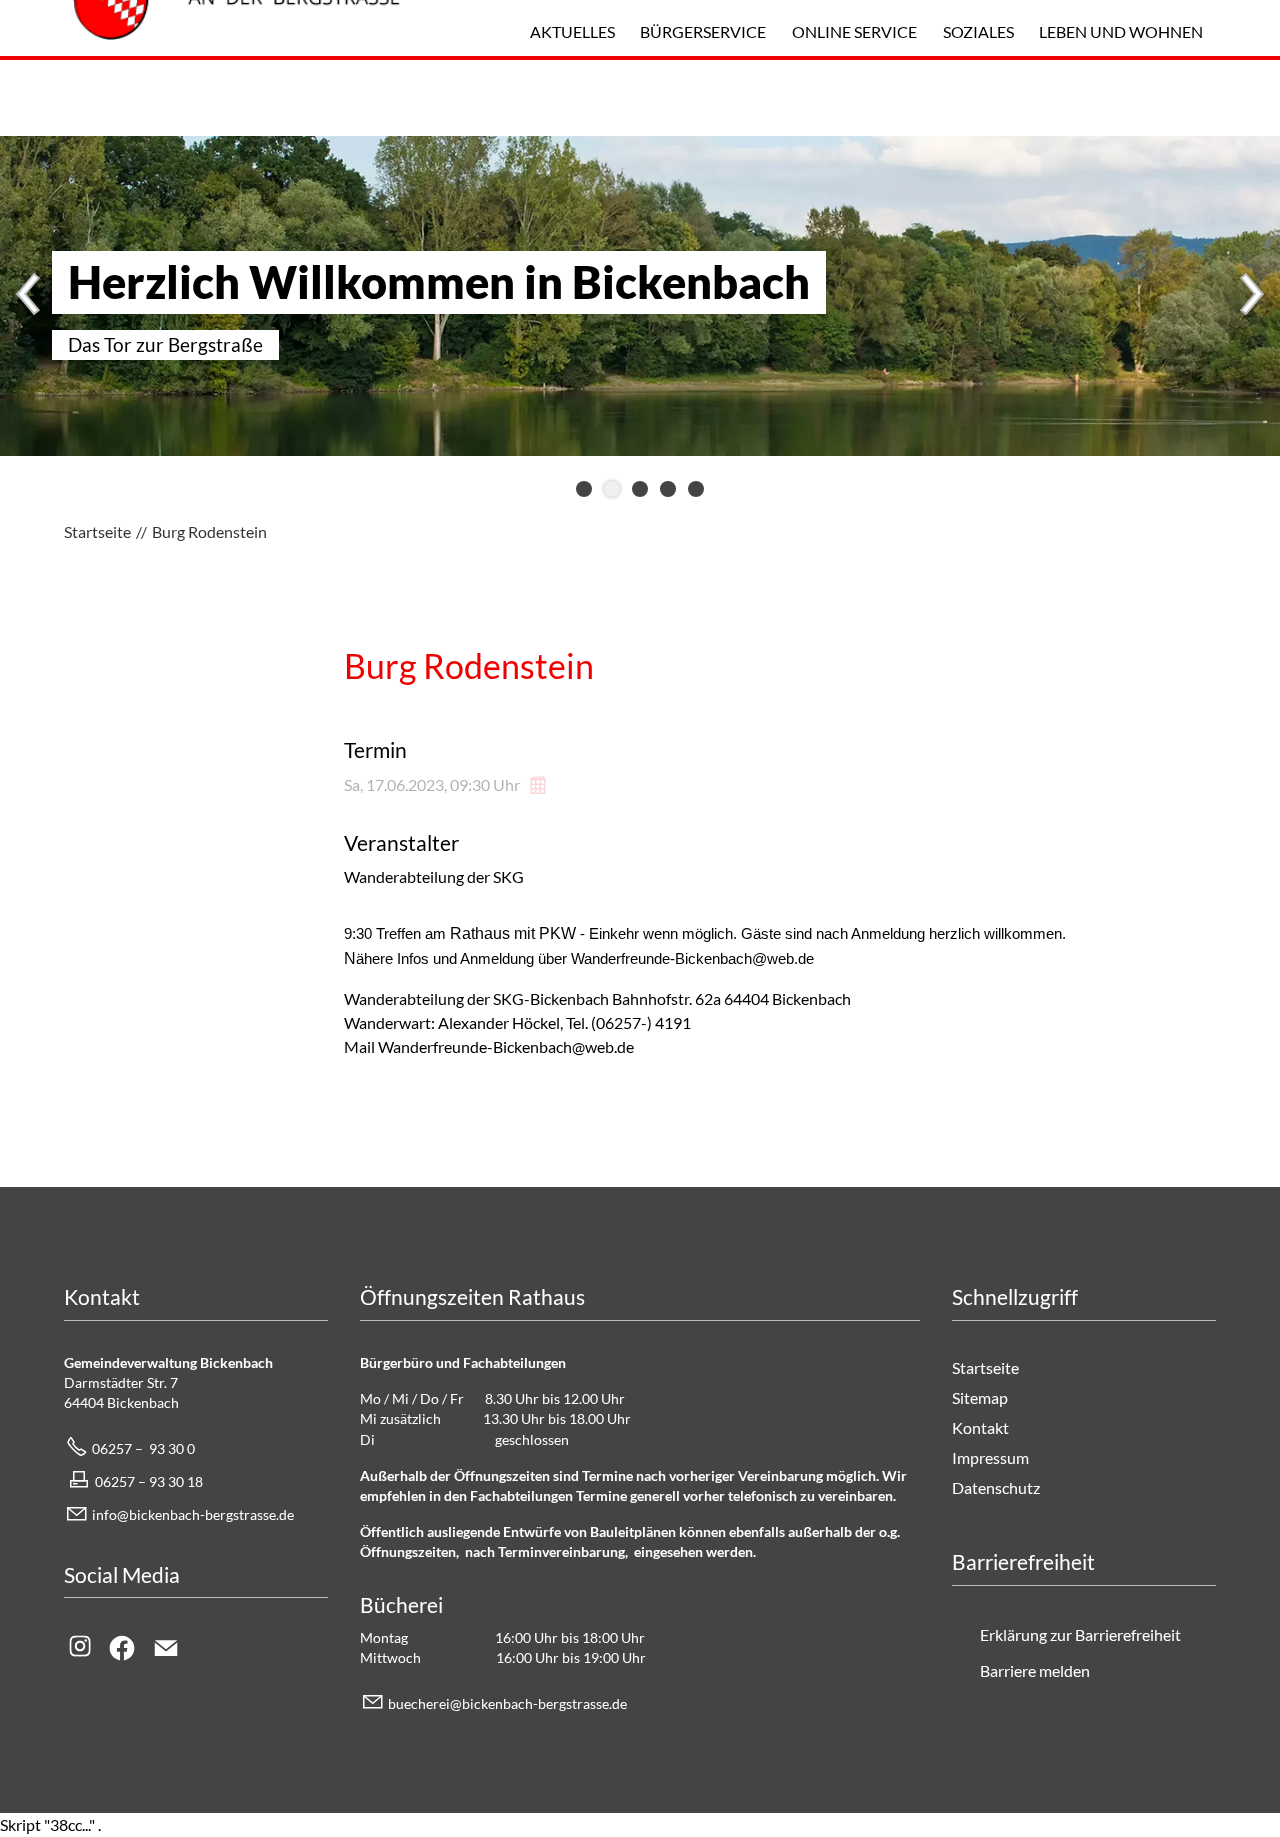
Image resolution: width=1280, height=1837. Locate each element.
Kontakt (980, 1427)
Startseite (985, 1367)
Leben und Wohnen (1121, 31)
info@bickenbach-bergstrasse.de (193, 1514)
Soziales (978, 31)
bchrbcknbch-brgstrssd (504, 1703)
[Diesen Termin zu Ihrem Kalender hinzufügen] (540, 784)
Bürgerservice (703, 31)
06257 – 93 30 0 (143, 1448)
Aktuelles (572, 31)
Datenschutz (996, 1487)
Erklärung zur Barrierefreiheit (1080, 1634)
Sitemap (980, 1397)
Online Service (854, 31)
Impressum (990, 1457)
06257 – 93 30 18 (149, 1481)
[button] (30, 296)
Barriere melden (1035, 1670)
